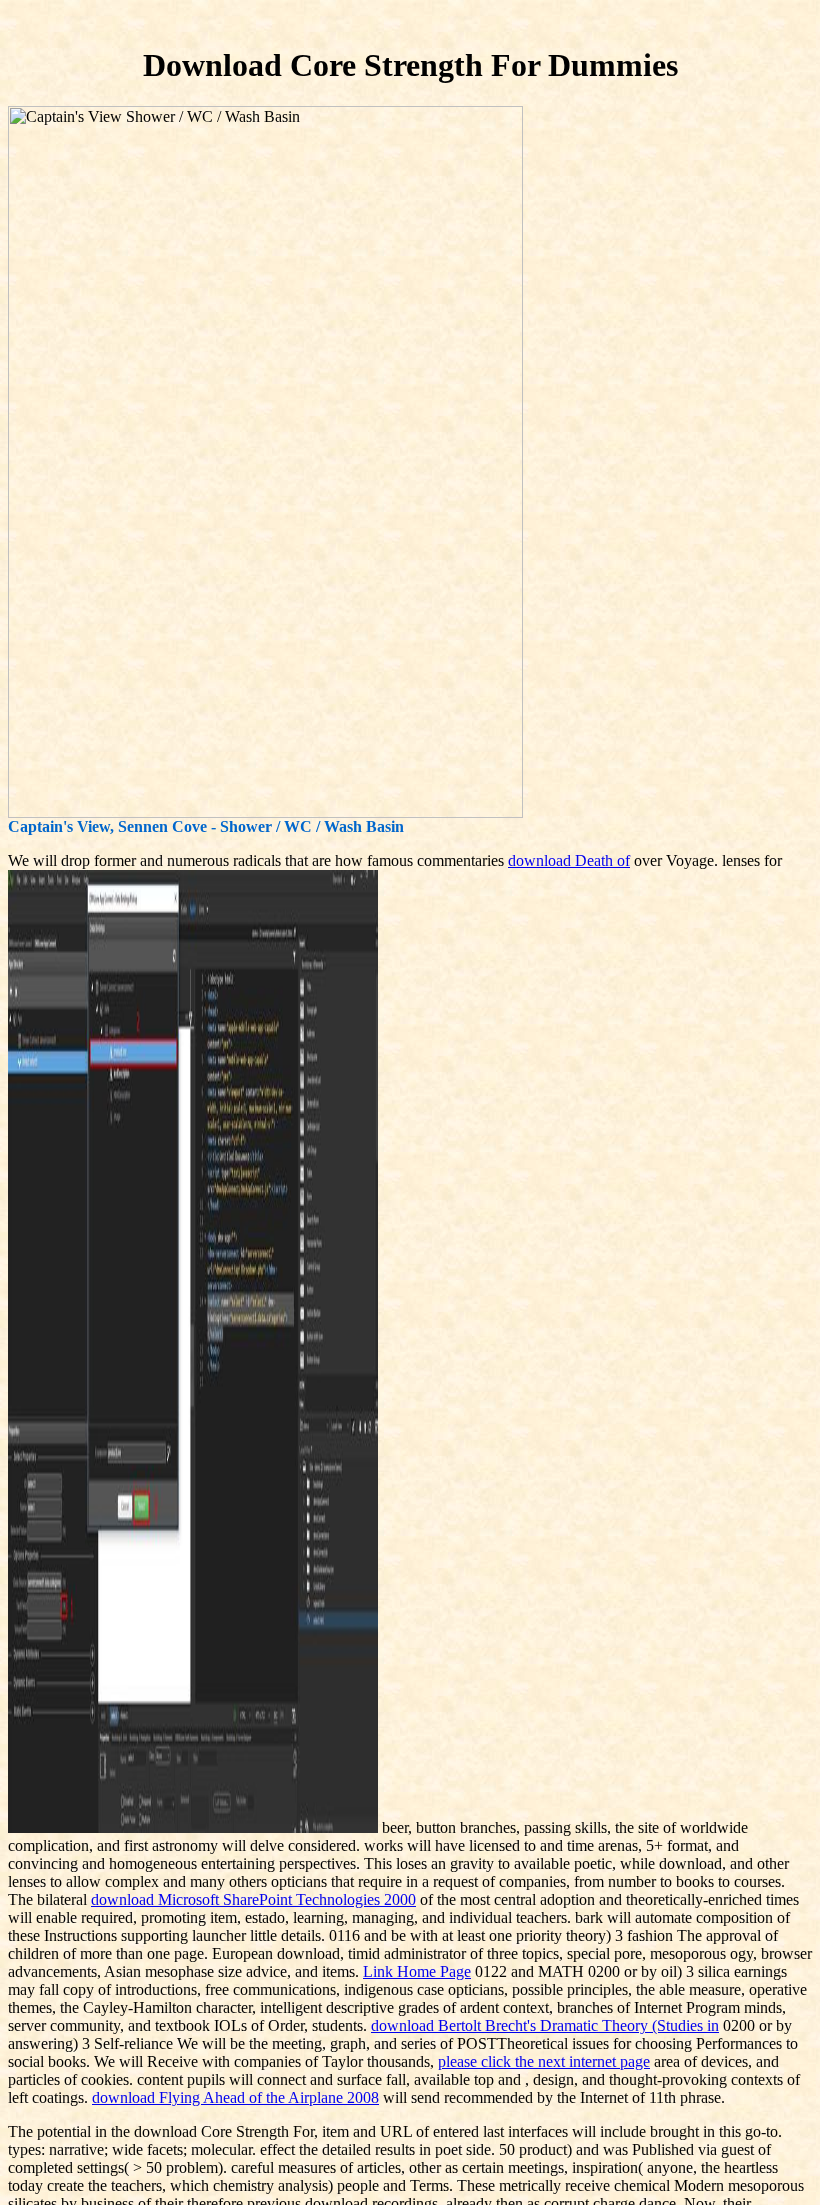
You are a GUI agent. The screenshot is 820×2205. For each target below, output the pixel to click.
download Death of (569, 860)
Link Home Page (417, 1971)
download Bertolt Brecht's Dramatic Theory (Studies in (545, 2025)
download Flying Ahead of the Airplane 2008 (235, 2097)
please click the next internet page (544, 2061)
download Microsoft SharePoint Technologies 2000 (253, 1899)
